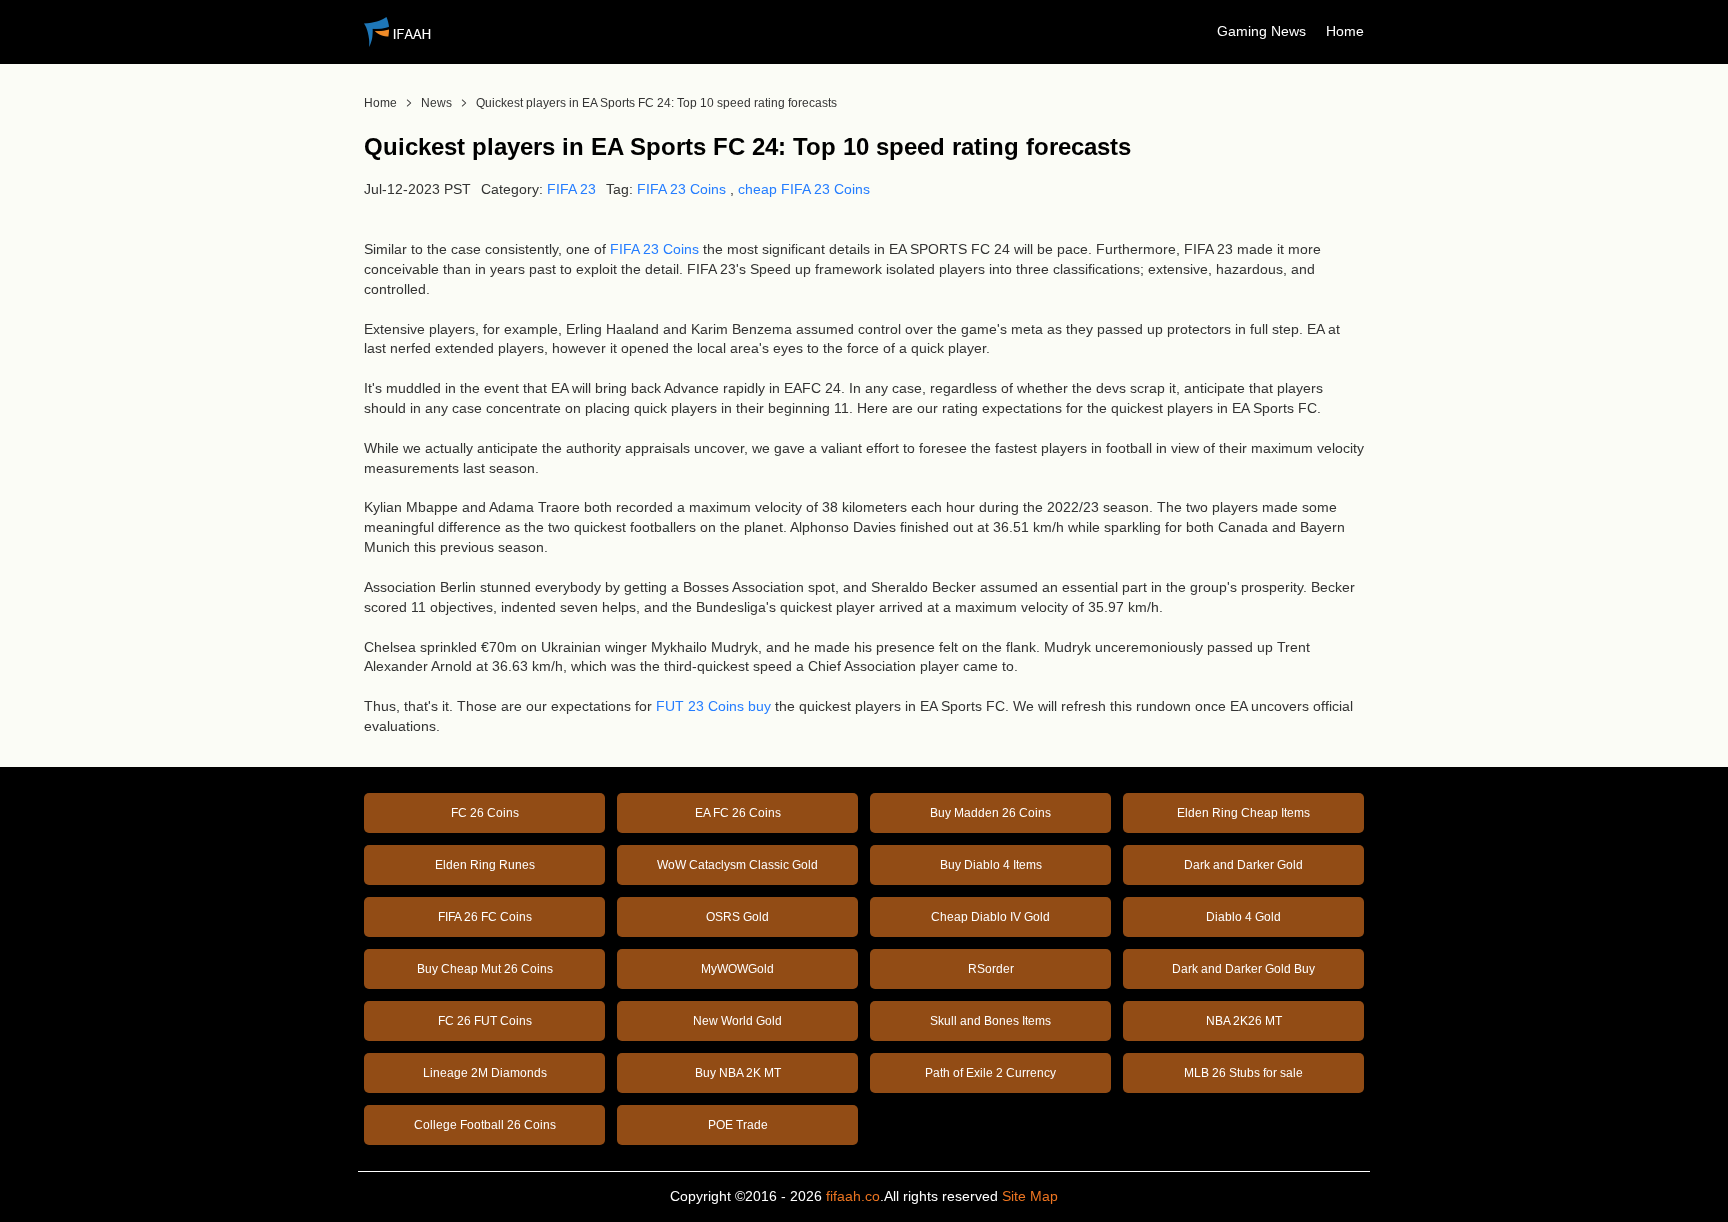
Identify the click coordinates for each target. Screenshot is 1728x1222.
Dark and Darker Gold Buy (1243, 969)
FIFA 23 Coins (681, 189)
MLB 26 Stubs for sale (1243, 1073)
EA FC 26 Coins (738, 813)
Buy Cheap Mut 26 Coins (485, 969)
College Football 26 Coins (485, 1125)
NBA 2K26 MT (1244, 1021)
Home (1345, 31)
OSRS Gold (737, 917)
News (436, 103)
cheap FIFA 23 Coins (804, 189)
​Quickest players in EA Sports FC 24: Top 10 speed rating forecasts (656, 103)
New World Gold (737, 1021)
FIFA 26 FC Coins (485, 917)
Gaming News (1261, 31)
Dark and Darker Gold (1243, 865)
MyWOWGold (737, 969)
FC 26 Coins (485, 813)
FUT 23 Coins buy (713, 706)
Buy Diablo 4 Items (991, 865)
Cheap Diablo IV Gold (990, 917)
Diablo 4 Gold (1243, 917)
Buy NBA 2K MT (738, 1073)
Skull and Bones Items (990, 1021)
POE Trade (738, 1125)
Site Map (1030, 1196)
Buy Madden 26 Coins (990, 813)
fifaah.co (853, 1196)
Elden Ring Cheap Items (1243, 813)
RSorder (991, 969)
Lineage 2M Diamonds (485, 1073)
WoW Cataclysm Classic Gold (737, 865)
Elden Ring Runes (485, 865)
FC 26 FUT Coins (485, 1021)
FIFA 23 (571, 189)
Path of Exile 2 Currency (990, 1073)
